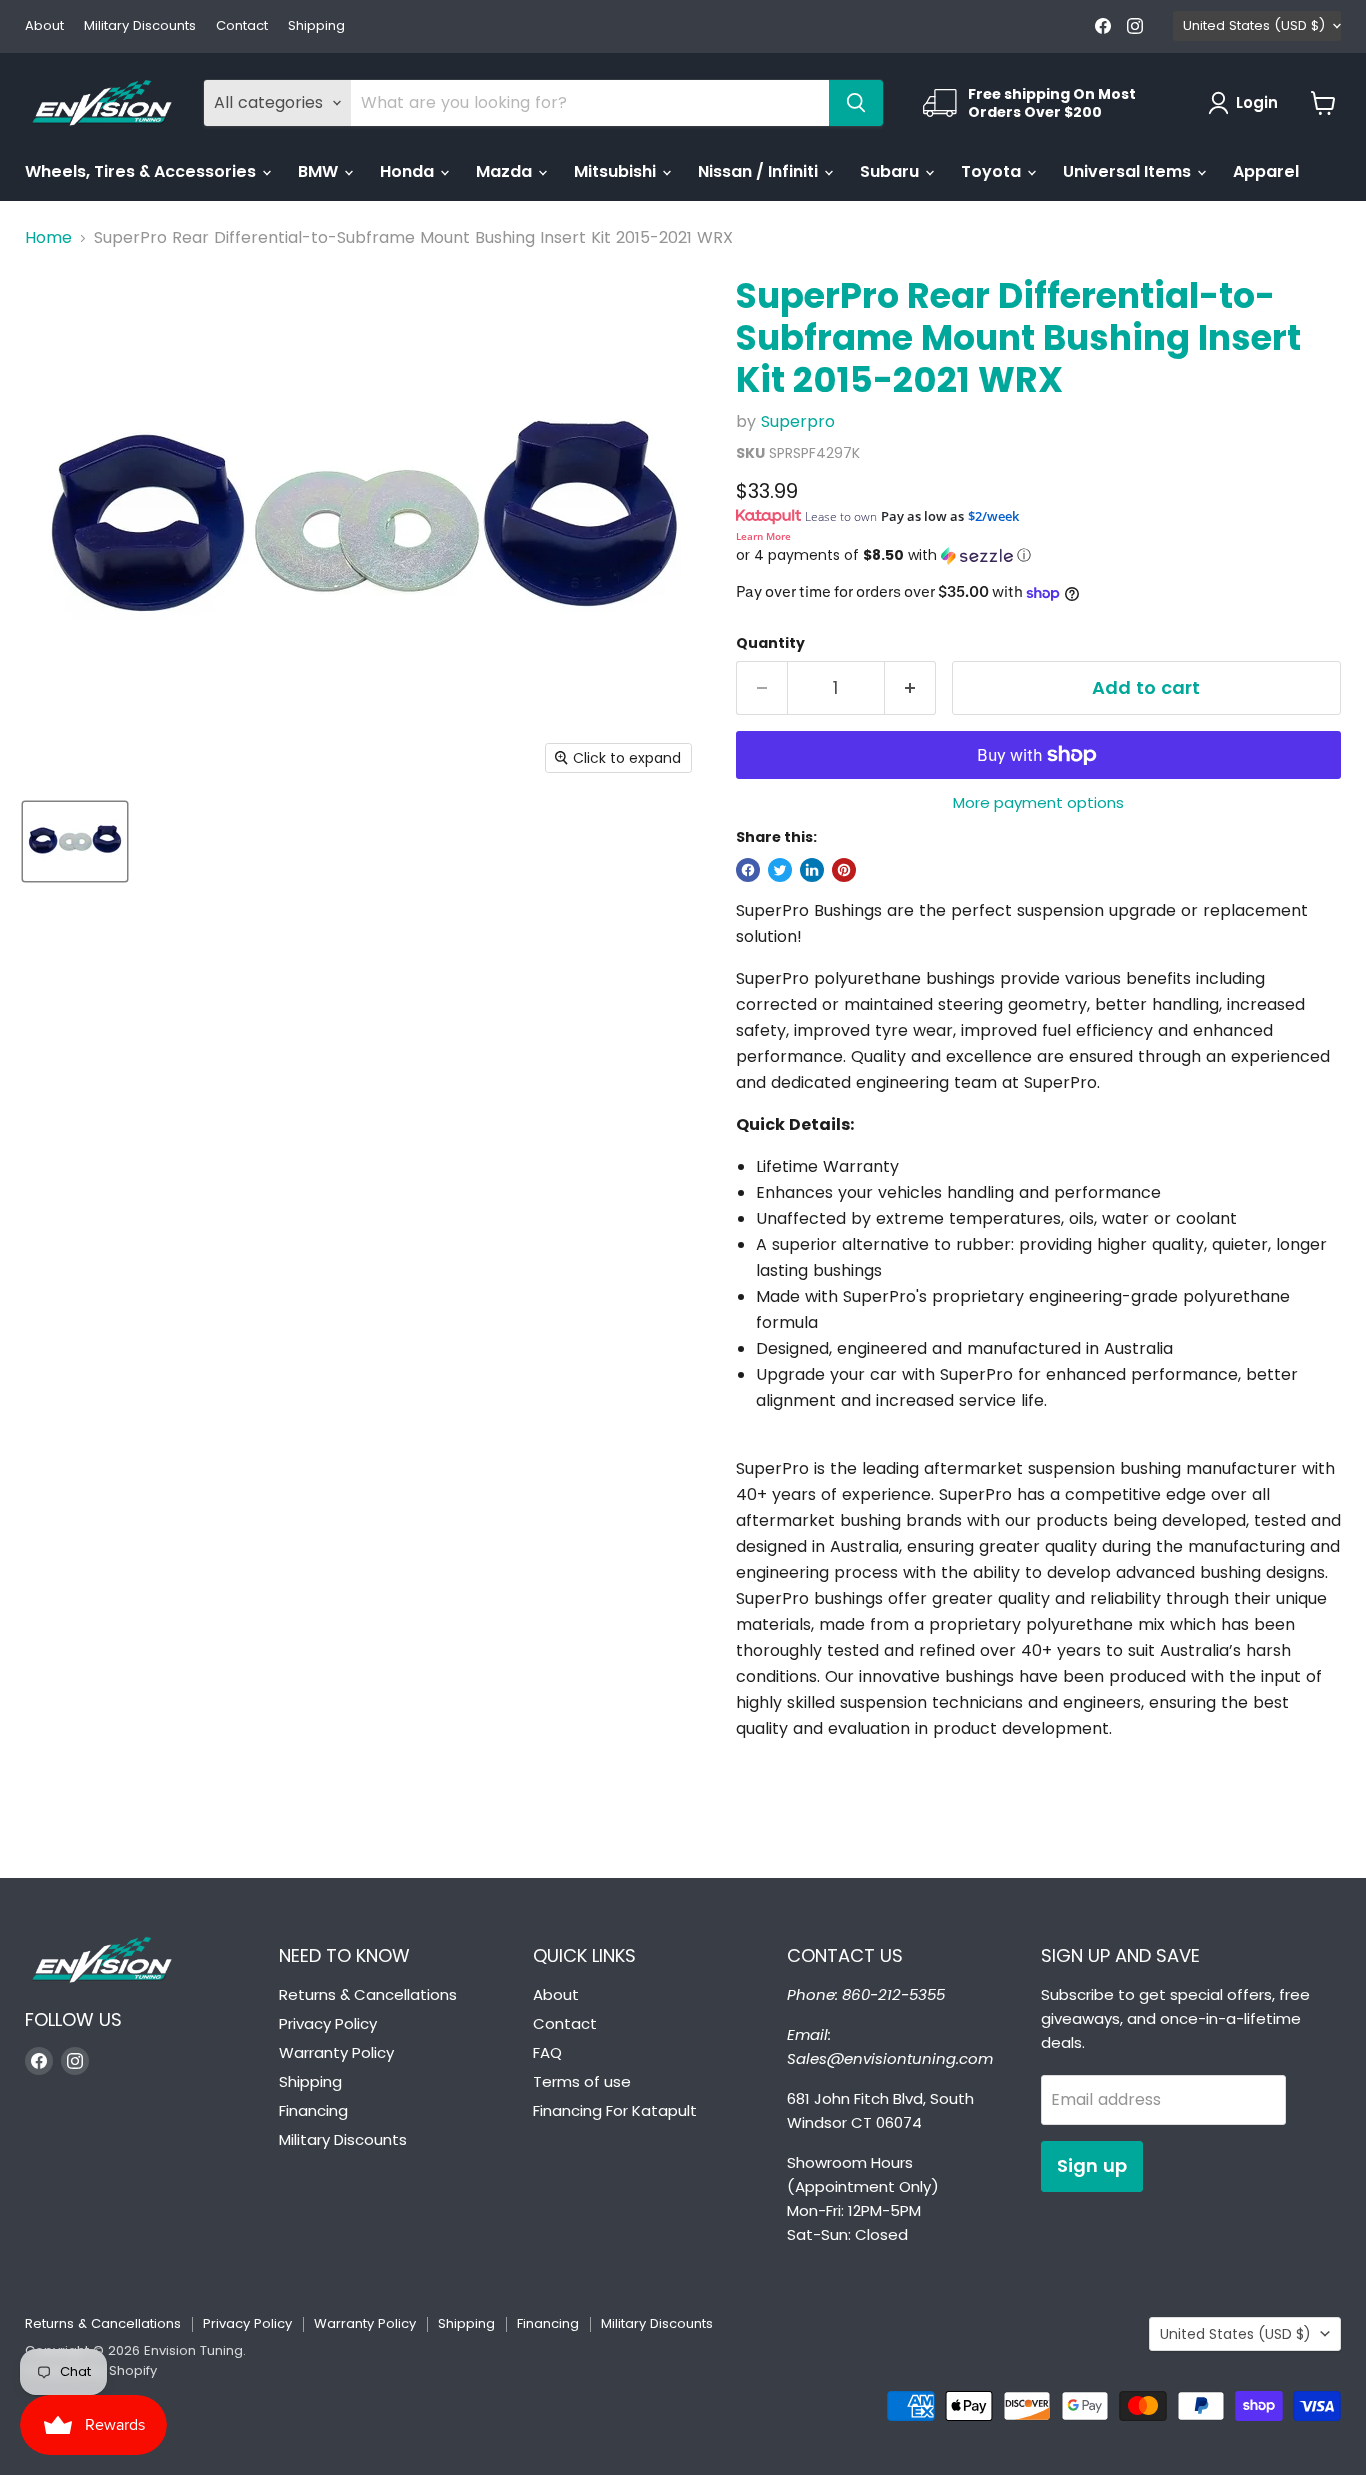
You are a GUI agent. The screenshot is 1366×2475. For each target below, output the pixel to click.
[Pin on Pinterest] (844, 870)
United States (1254, 25)
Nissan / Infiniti (760, 171)
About (44, 26)
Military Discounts (140, 26)
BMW (320, 171)
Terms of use (582, 2081)
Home (48, 238)
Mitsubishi (617, 171)
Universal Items (1129, 171)
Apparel (1266, 171)
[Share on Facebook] (748, 870)
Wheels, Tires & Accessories (142, 171)
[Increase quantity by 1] (910, 688)
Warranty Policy (336, 2052)
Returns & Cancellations (368, 1994)
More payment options (1038, 802)
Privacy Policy (328, 2023)
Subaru (891, 171)
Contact (242, 26)
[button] (1038, 555)
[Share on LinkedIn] (812, 870)
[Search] (856, 103)
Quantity (770, 643)
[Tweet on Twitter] (780, 870)
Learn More (763, 536)
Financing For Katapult (615, 2110)
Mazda (506, 171)
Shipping (316, 26)
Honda (409, 171)
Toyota (993, 171)
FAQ (547, 2052)
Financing (313, 2110)
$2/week (993, 516)
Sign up (1092, 2165)
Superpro (798, 421)
